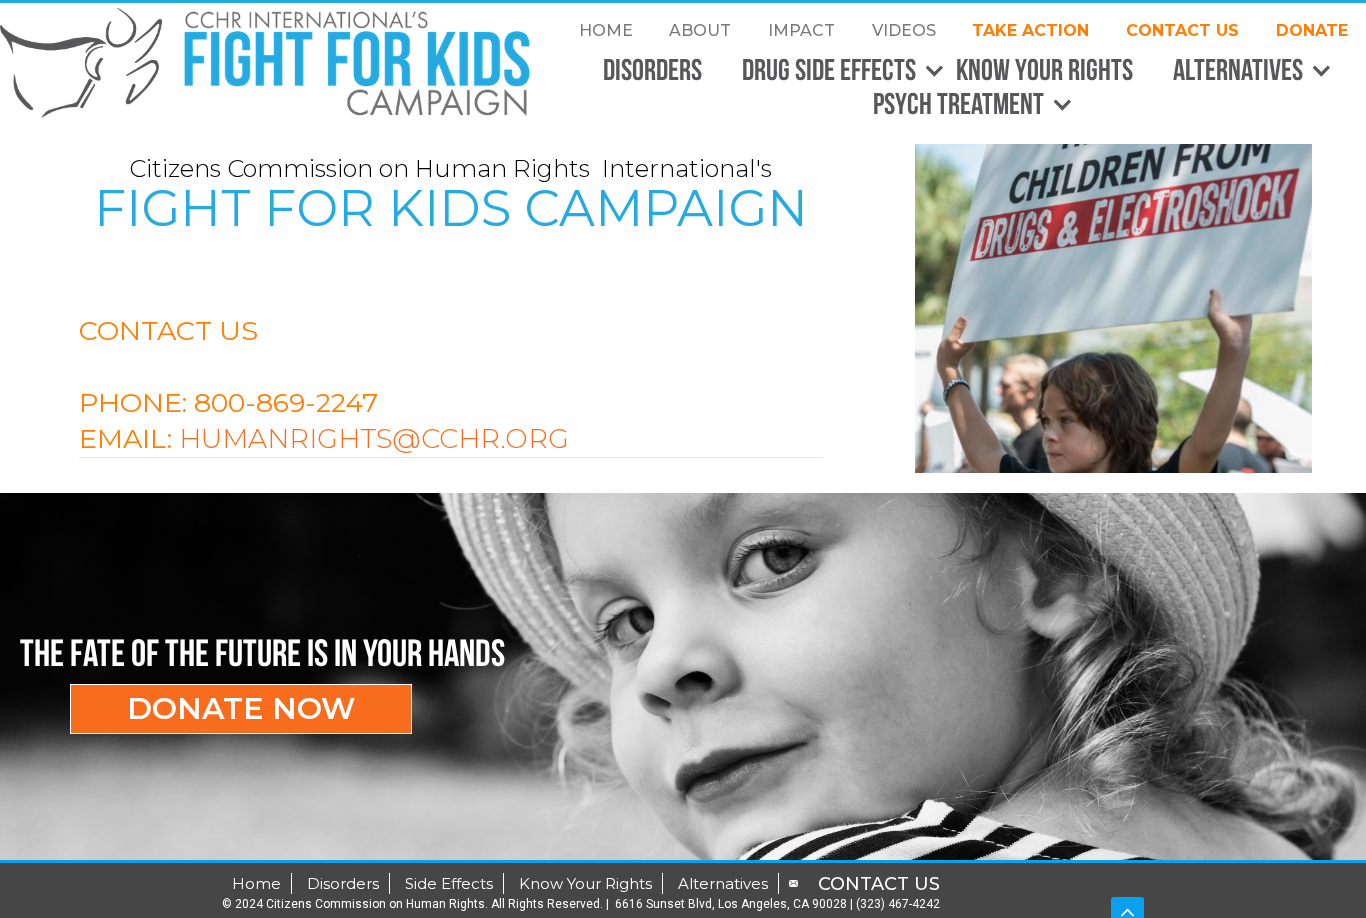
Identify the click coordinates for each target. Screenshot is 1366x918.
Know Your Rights (1044, 69)
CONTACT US (1182, 30)
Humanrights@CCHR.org (374, 438)
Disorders (652, 69)
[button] (834, 71)
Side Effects (449, 883)
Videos (904, 30)
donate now (241, 708)
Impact (801, 30)
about (700, 30)
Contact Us (879, 884)
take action (1030, 30)
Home (606, 30)
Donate (1312, 30)
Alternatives (723, 883)
